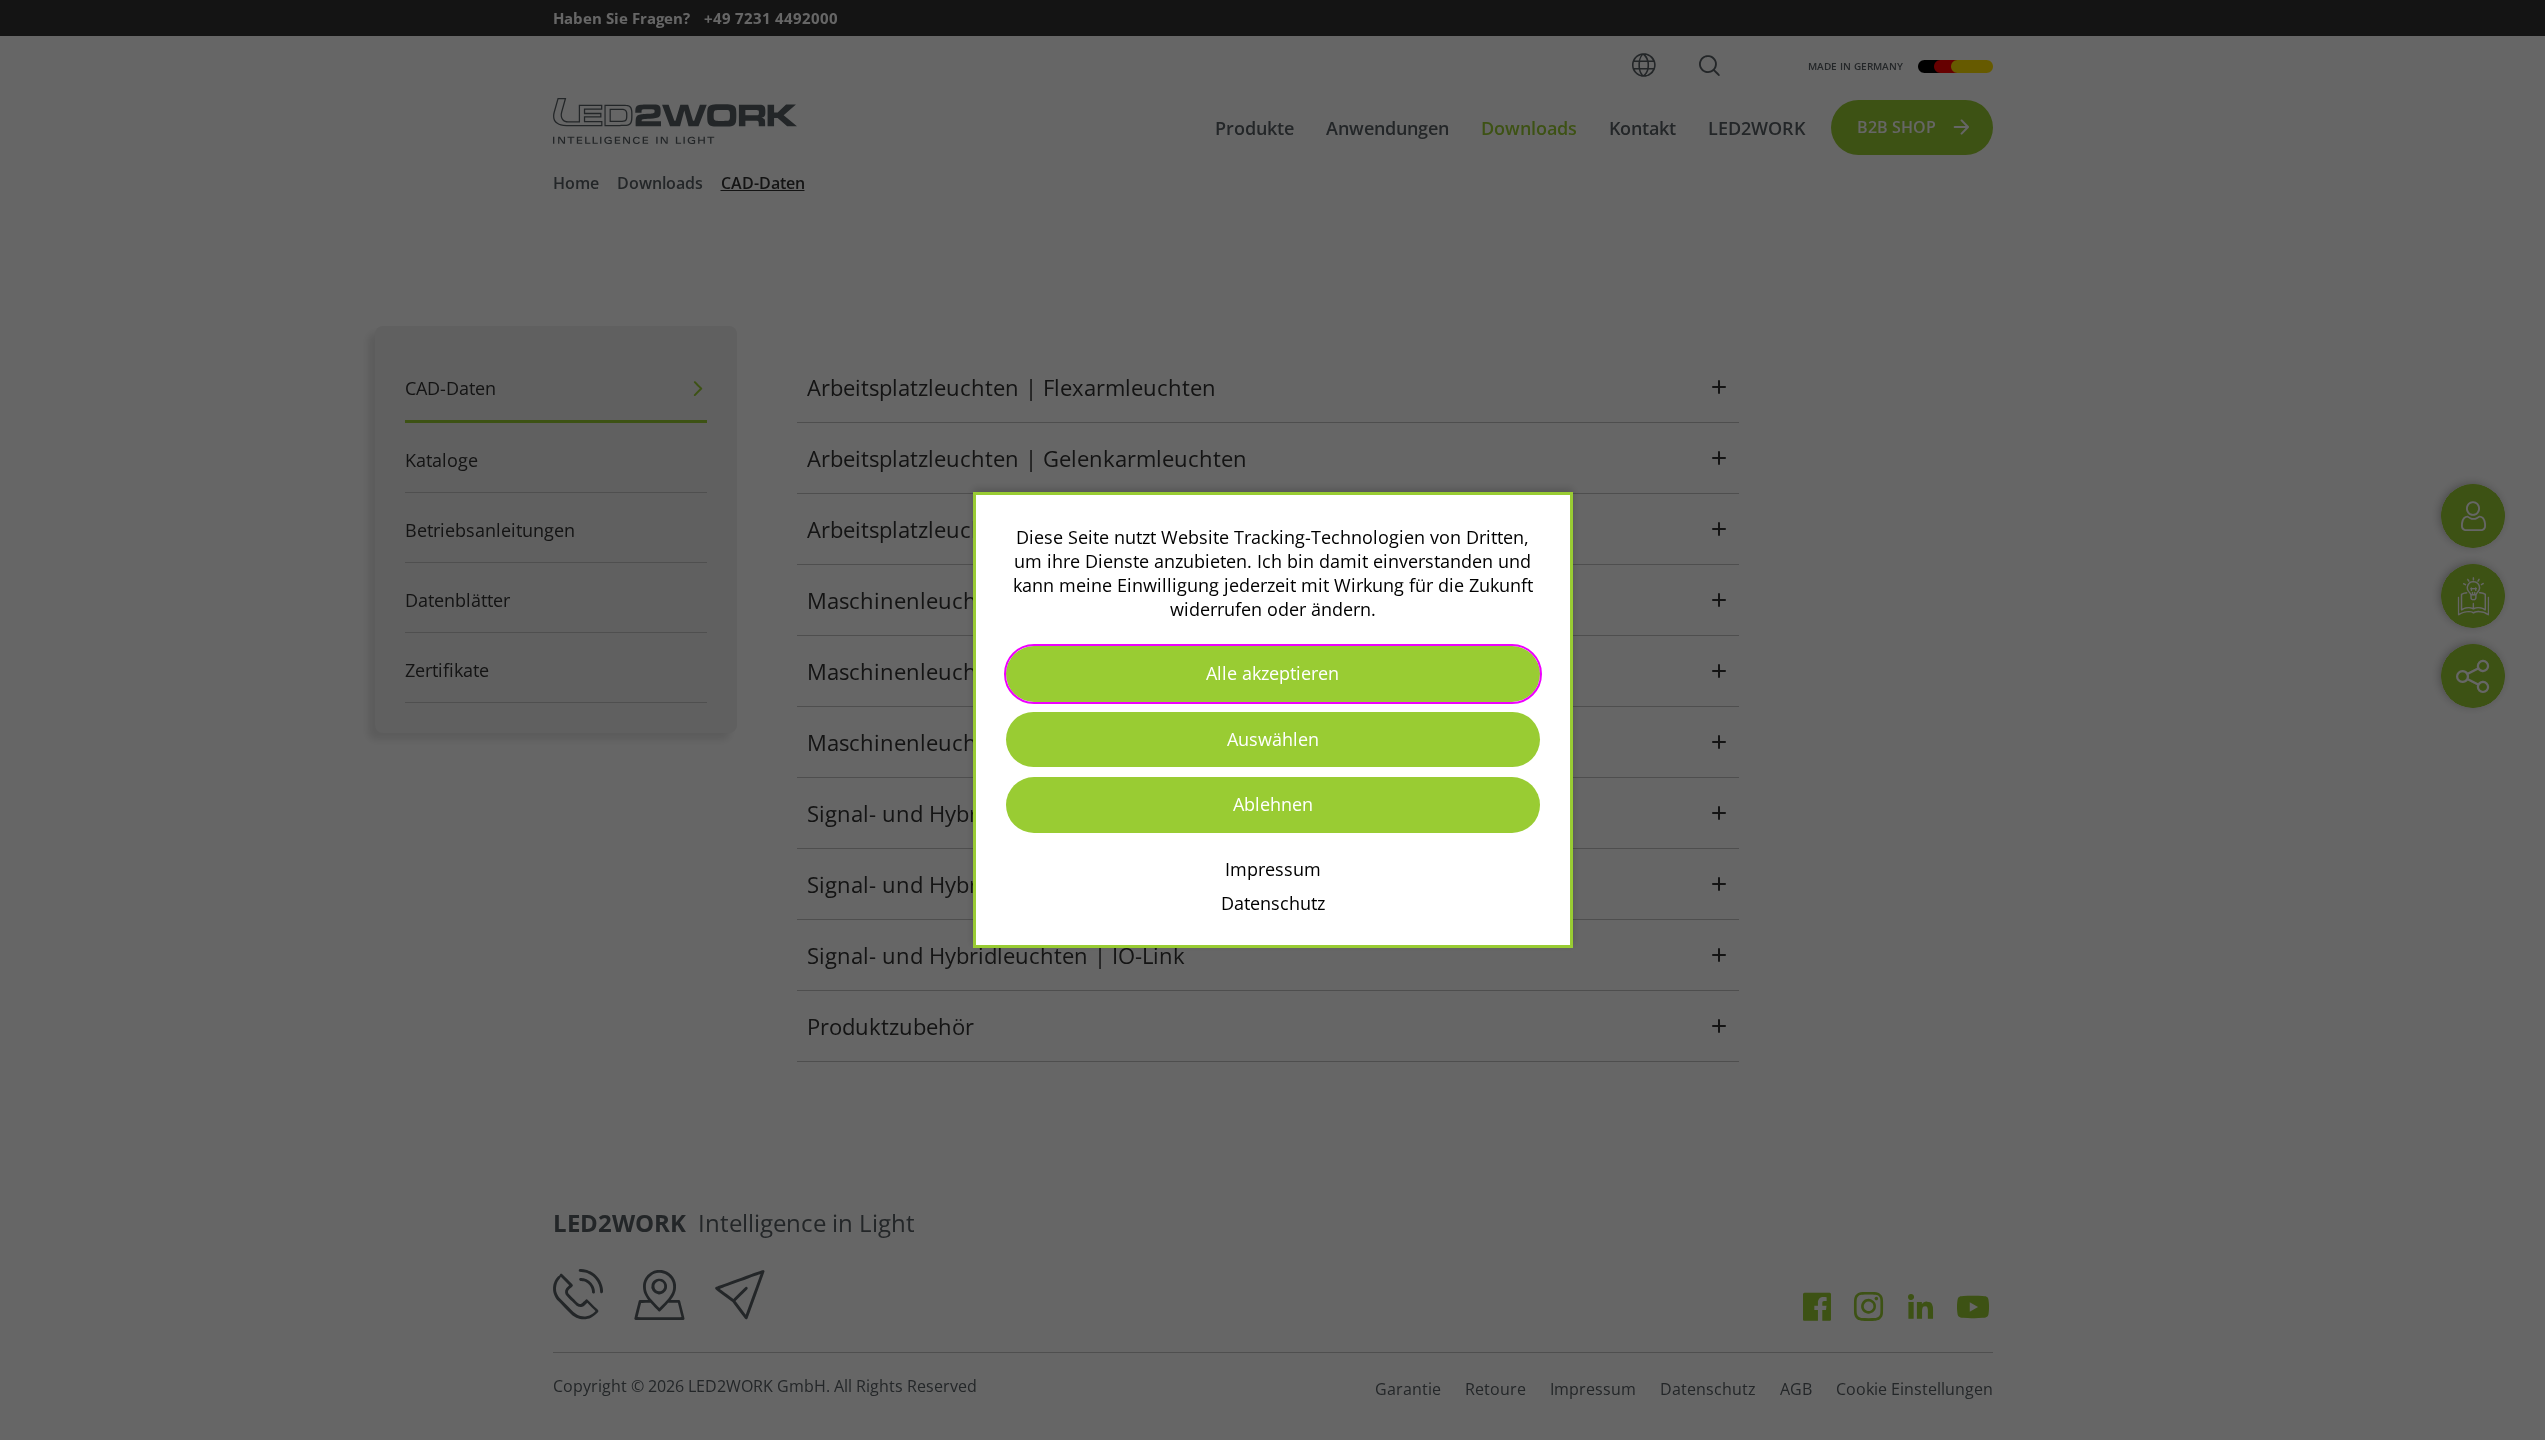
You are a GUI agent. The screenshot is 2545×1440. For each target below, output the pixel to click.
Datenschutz (1273, 903)
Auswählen (1273, 739)
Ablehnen (1273, 804)
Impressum (1273, 869)
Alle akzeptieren (1272, 673)
